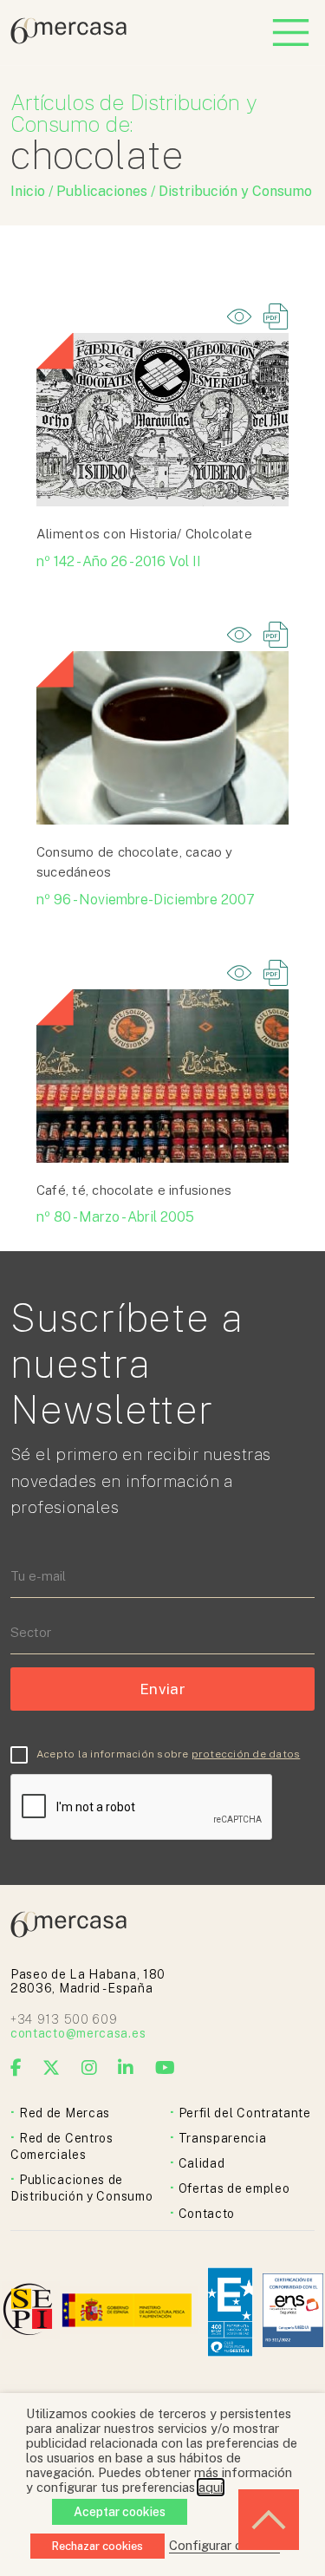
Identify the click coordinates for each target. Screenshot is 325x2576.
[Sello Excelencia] (230, 2312)
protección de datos (246, 1754)
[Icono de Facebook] (16, 2068)
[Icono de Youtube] (166, 2068)
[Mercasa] (68, 39)
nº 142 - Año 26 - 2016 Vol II (119, 561)
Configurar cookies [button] (224, 2545)
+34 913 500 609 (64, 2019)
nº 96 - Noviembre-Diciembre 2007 (146, 900)
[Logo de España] (129, 2312)
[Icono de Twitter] (52, 2068)
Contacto (207, 2214)
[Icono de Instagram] (90, 2068)
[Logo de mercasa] (31, 2312)
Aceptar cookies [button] (120, 2512)
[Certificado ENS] (293, 2312)
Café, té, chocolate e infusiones (134, 1190)
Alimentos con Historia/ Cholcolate (144, 534)
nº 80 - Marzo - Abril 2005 (115, 1217)
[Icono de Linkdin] (126, 2068)
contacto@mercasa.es (78, 2033)
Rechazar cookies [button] (97, 2546)
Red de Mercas (65, 2113)
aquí (211, 2487)
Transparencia (223, 2138)
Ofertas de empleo (234, 2188)
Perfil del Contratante (245, 2113)
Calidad (202, 2163)
